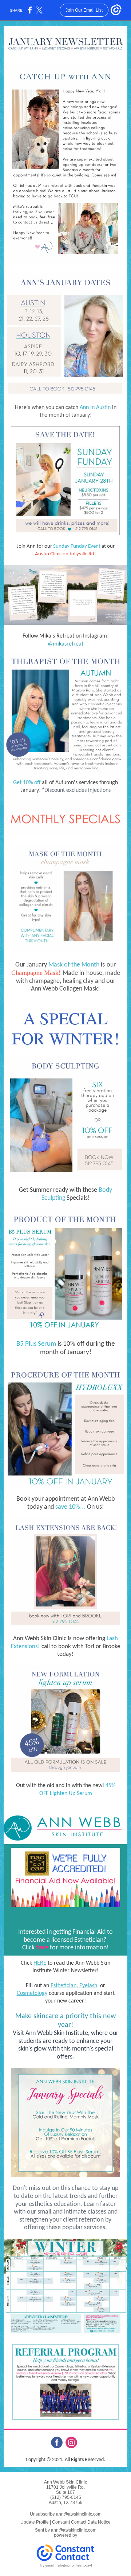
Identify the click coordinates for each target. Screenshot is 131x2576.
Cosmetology (32, 1993)
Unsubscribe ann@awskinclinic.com (66, 2514)
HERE (40, 1963)
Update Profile (35, 2522)
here (42, 1948)
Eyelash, (89, 1986)
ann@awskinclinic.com (74, 2530)
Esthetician (63, 1986)
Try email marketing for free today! (66, 2565)
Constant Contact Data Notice (81, 2522)
